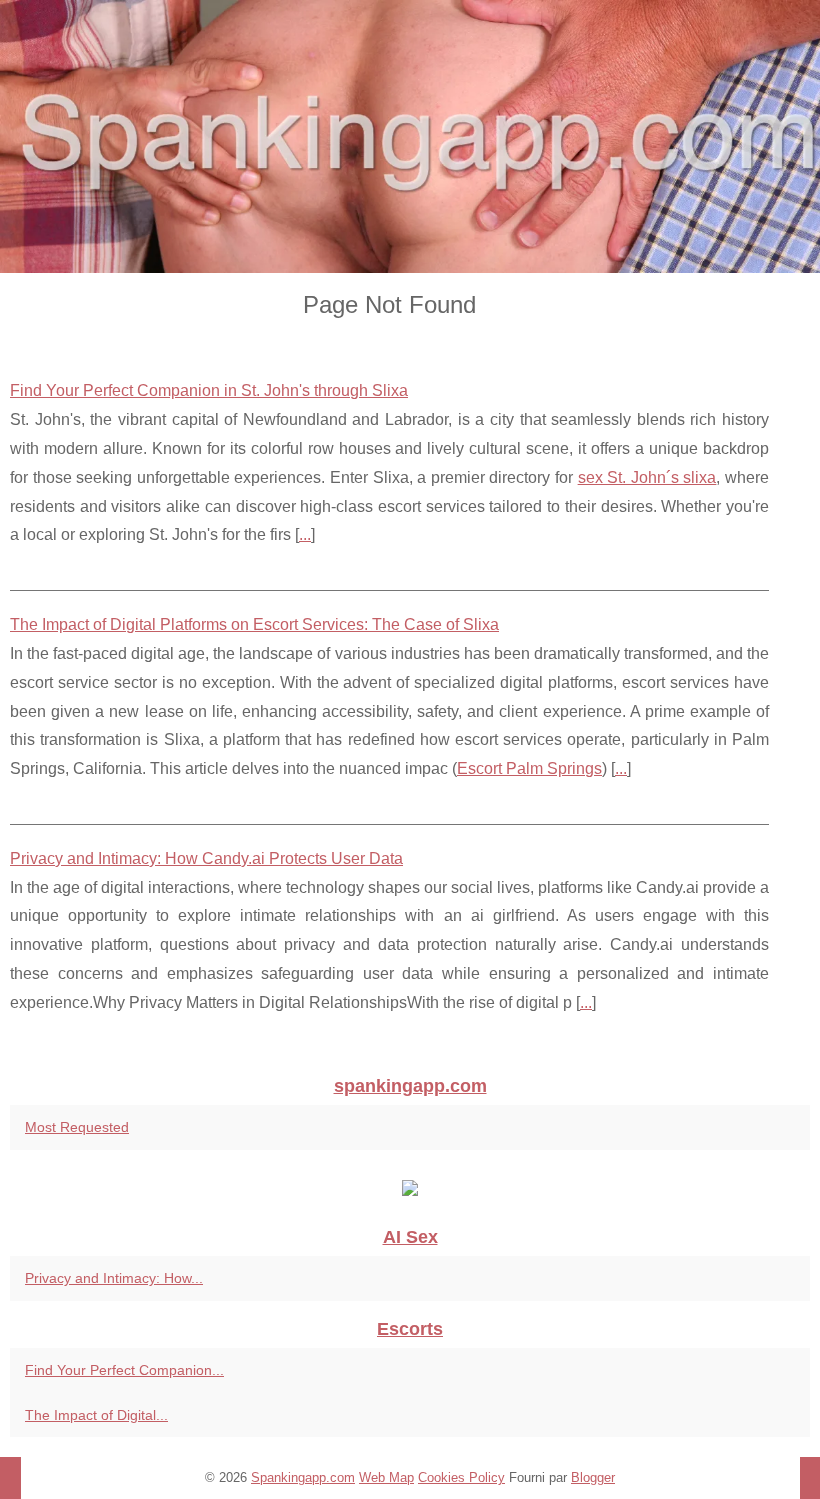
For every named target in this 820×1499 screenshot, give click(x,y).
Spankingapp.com (303, 1477)
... (305, 534)
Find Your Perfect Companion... (124, 1370)
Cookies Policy (461, 1477)
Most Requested (77, 1127)
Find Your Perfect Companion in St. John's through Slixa (209, 390)
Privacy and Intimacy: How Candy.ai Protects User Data (206, 858)
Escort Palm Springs (529, 768)
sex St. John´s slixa (647, 477)
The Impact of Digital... (96, 1415)
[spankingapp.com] (410, 136)
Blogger (593, 1477)
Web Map (386, 1477)
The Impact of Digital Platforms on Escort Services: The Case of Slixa (254, 624)
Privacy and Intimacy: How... (114, 1278)
